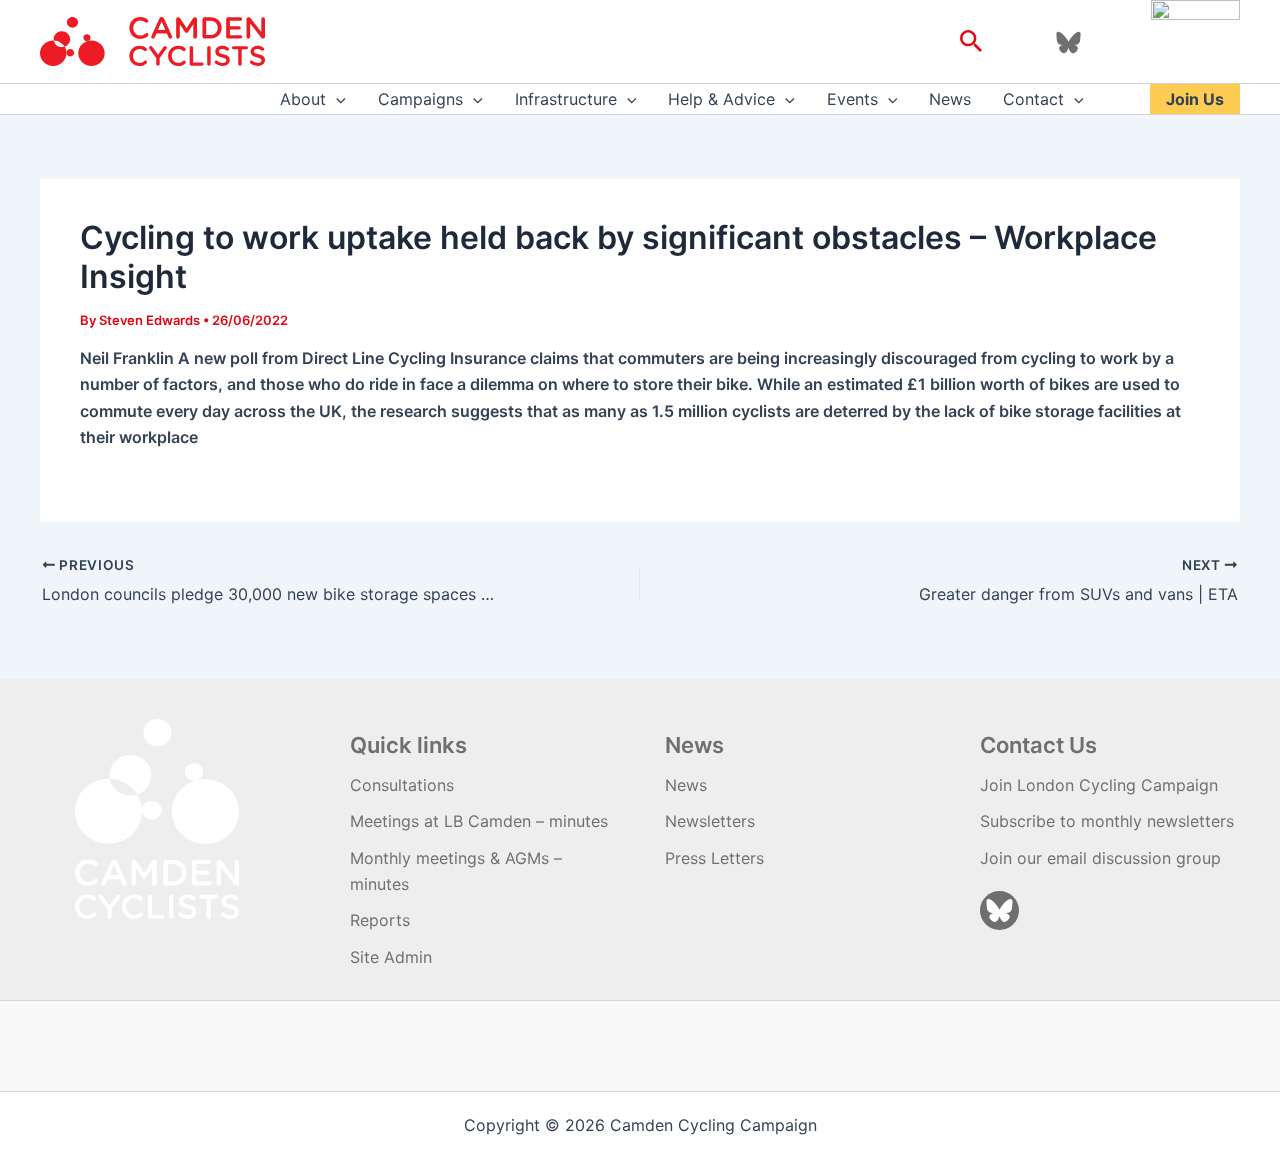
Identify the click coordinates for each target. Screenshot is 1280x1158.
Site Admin (391, 957)
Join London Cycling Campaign (1099, 785)
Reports (380, 920)
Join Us (1195, 99)
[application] (336, 99)
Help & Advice (721, 99)
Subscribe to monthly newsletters (1107, 821)
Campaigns (420, 99)
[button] (971, 42)
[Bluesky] (1068, 42)
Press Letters (714, 858)
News (950, 99)
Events (852, 99)
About (303, 99)
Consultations (402, 785)
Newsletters (710, 821)
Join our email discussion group (1100, 858)
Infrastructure (566, 99)
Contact (1033, 99)
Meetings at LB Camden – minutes (479, 821)
